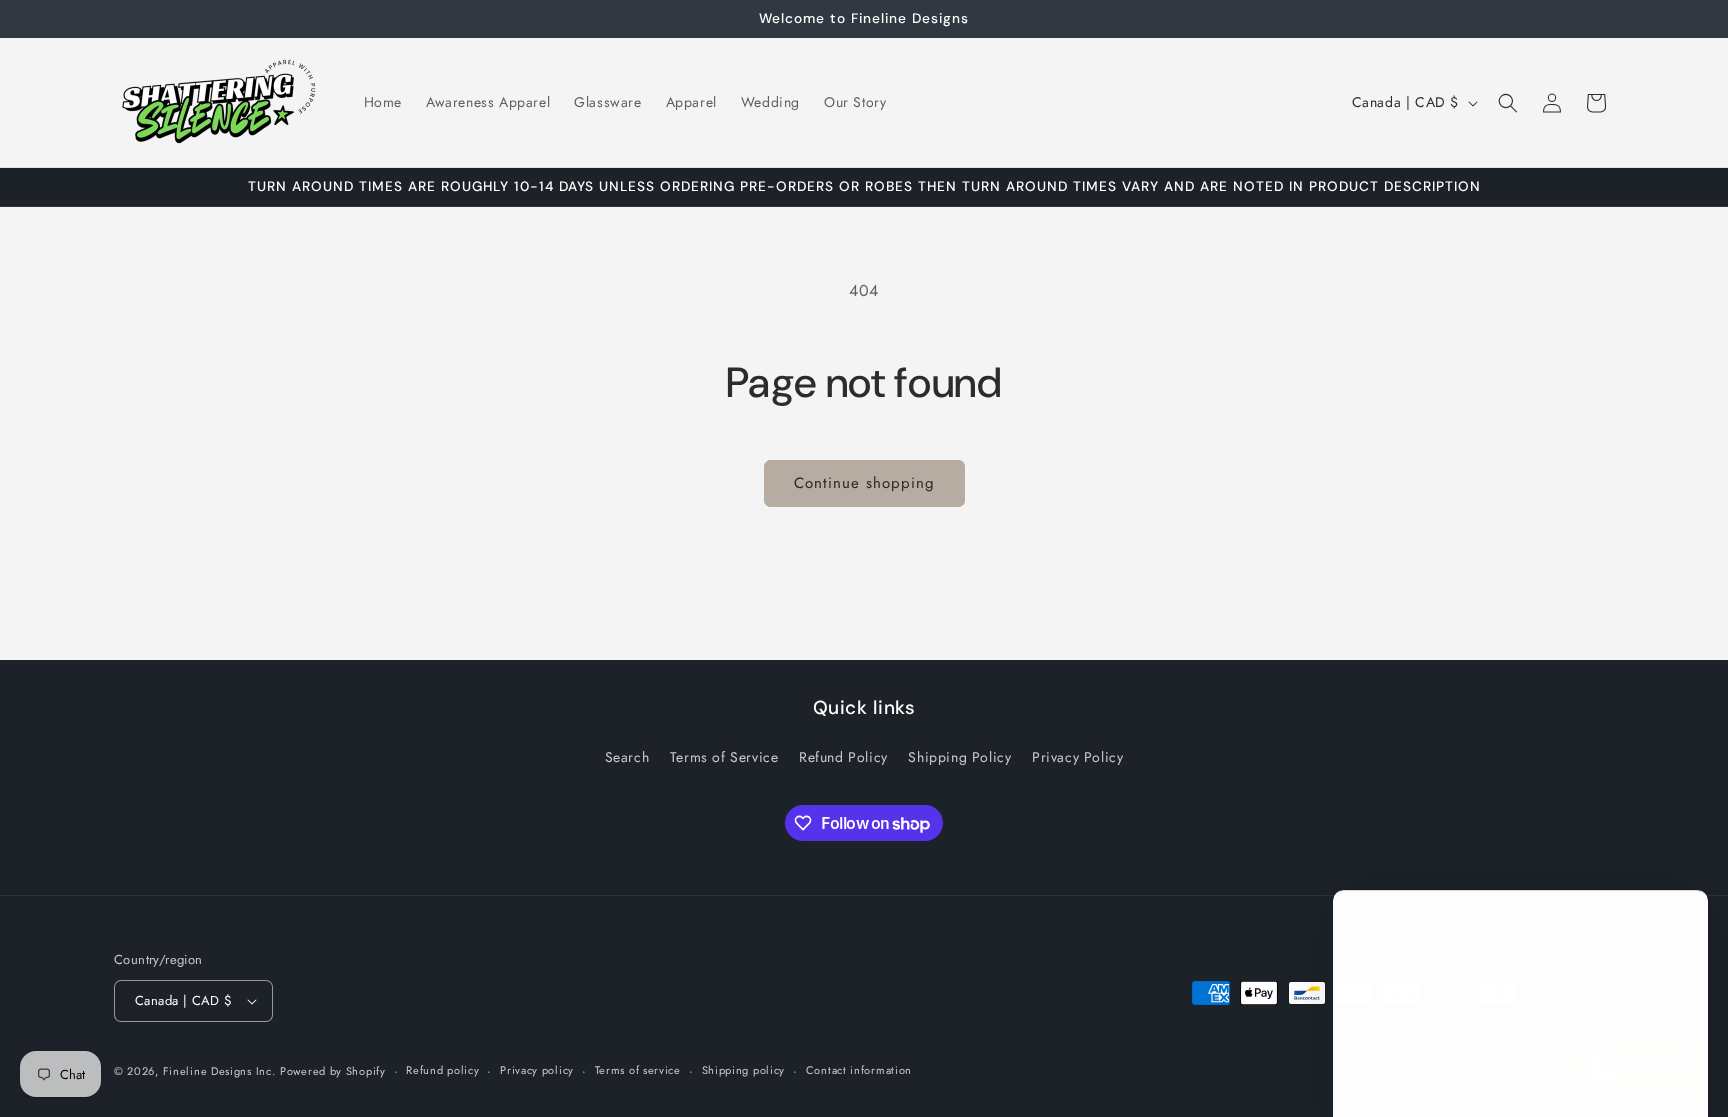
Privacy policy (537, 1070)
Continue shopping (864, 483)
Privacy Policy (1077, 757)
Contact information (859, 1070)
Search (627, 757)
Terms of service (638, 1070)
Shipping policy (744, 1070)
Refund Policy (843, 757)
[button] (1508, 103)
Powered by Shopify (333, 1071)
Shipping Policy (959, 757)
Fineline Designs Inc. (219, 1071)
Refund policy (442, 1070)
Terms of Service (724, 757)
